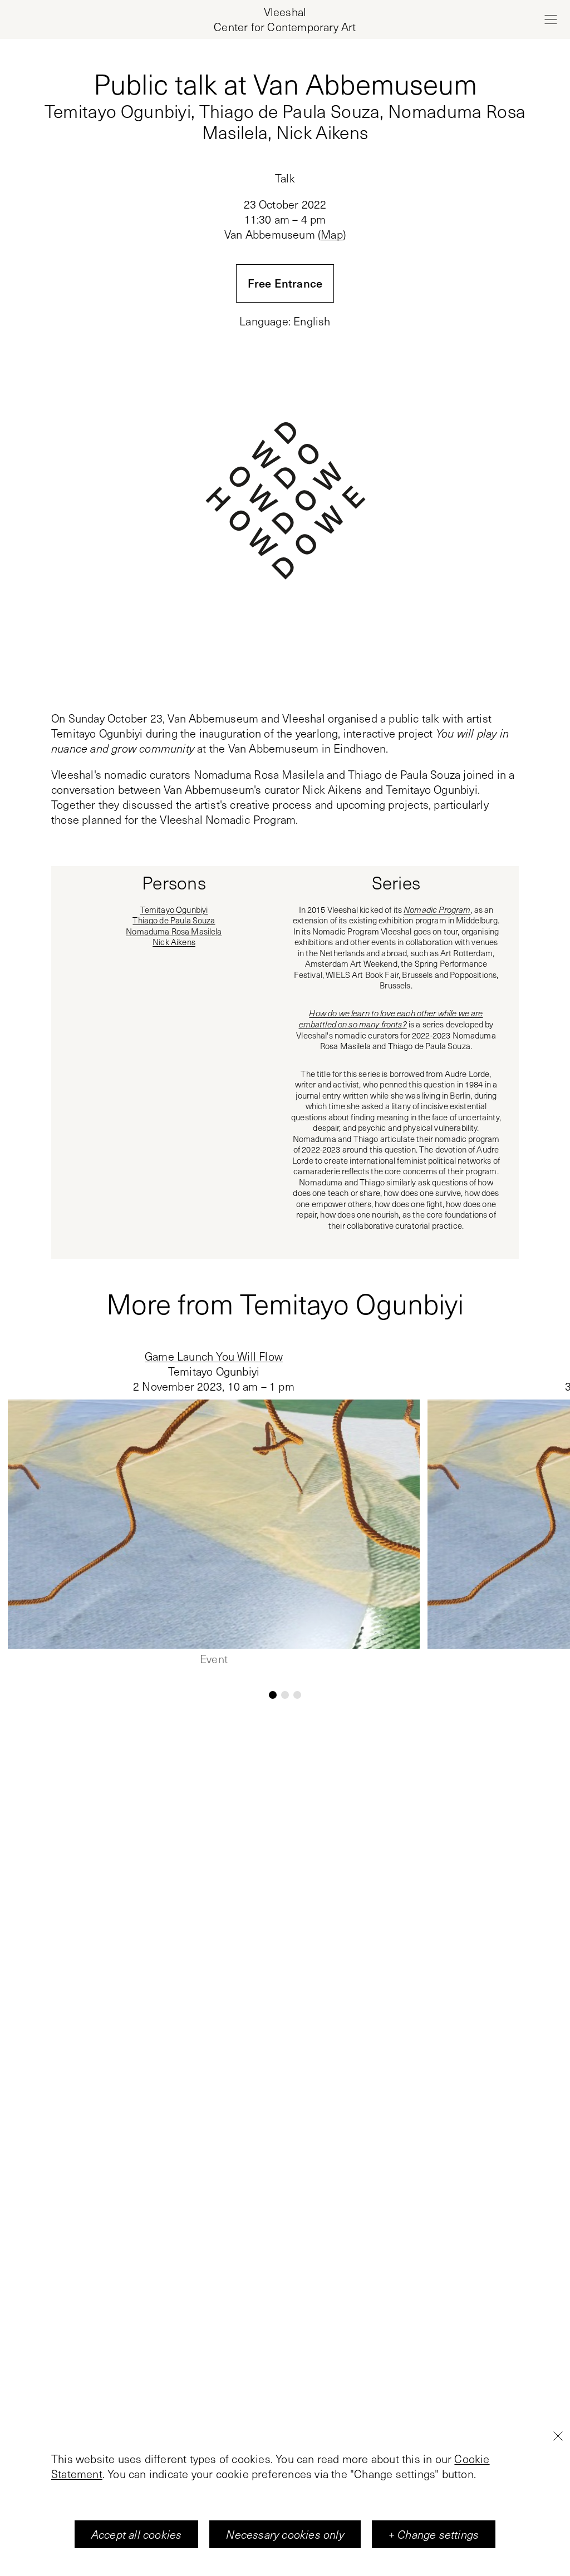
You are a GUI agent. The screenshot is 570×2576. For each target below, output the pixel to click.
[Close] (558, 2436)
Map (332, 234)
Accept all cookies (137, 2534)
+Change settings (434, 2534)
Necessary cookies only (285, 2534)
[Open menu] (551, 19)
